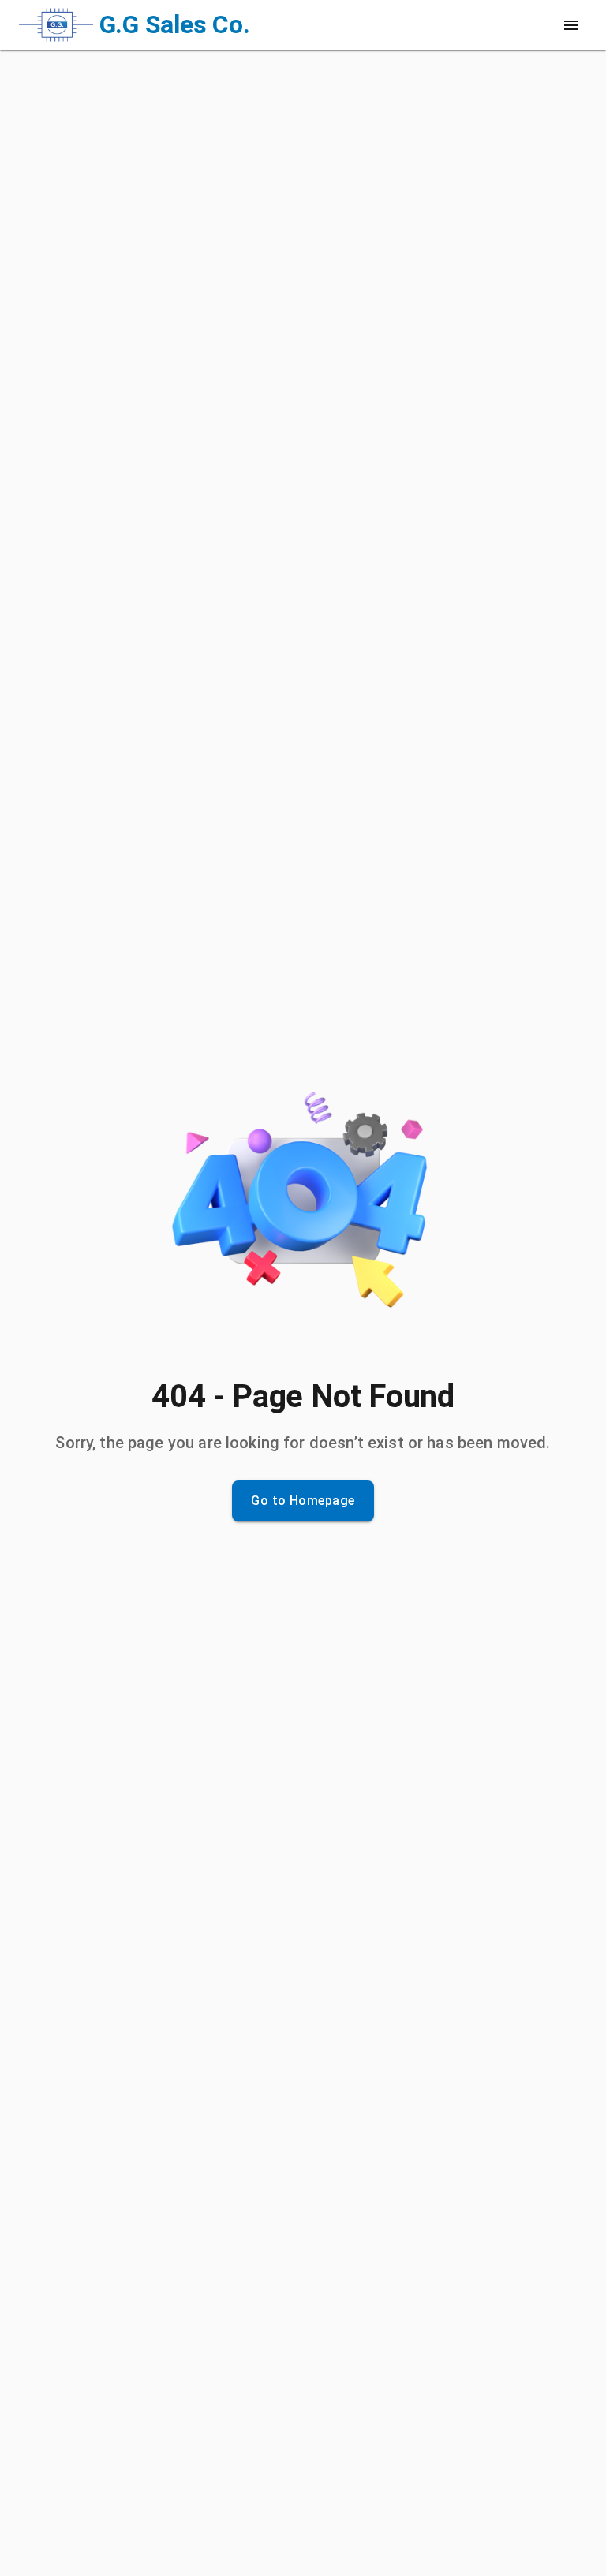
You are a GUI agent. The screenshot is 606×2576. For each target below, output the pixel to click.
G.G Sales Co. (175, 24)
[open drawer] (571, 25)
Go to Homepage (303, 1501)
